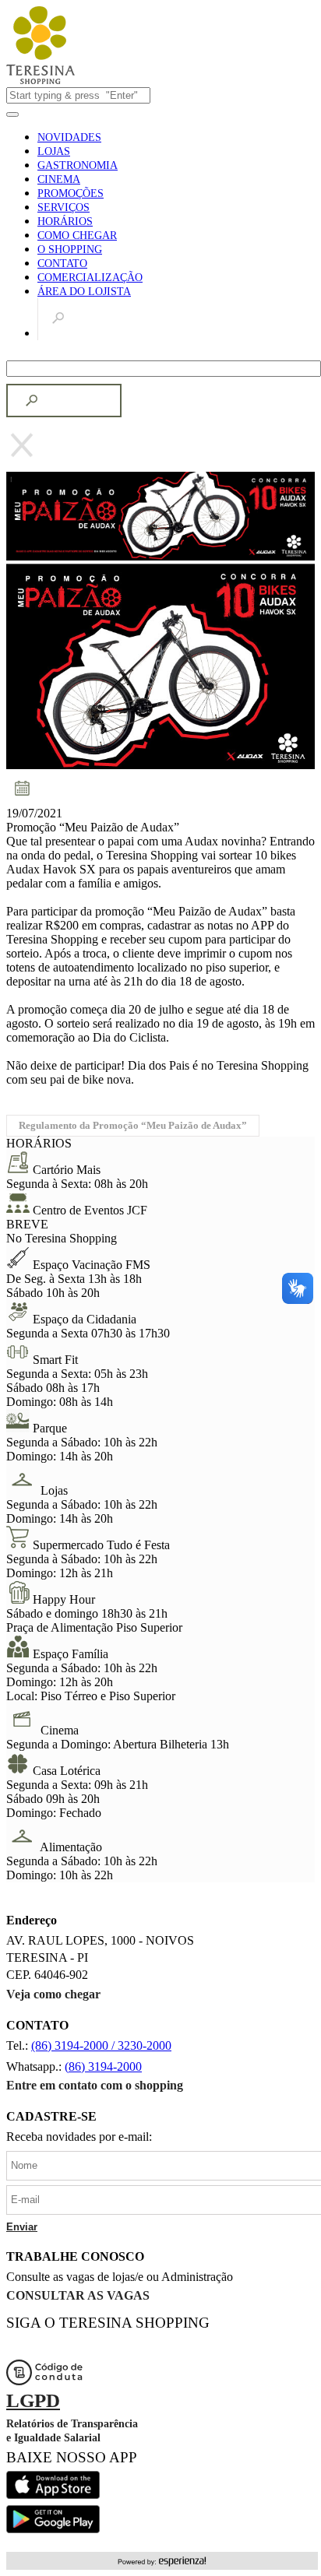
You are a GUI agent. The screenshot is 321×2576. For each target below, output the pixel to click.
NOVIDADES (69, 137)
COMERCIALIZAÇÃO (90, 278)
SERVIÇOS (63, 207)
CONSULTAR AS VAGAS (78, 2295)
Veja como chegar (53, 1994)
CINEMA (59, 179)
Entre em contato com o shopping (95, 2085)
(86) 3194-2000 (103, 2066)
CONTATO (62, 264)
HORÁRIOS (65, 221)
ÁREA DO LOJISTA (84, 292)
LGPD (33, 2400)
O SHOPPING (70, 250)
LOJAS (54, 151)
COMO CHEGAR (77, 235)
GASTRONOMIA (78, 165)
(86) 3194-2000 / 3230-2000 (101, 2045)
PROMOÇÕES (71, 193)
